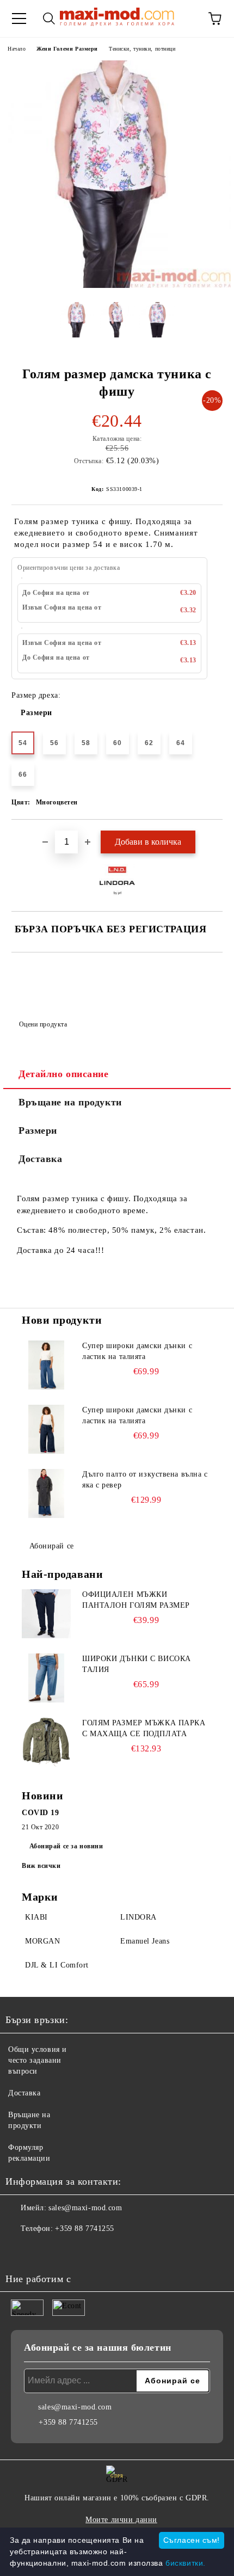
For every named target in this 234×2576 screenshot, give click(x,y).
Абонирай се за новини (66, 1846)
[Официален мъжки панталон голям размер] (46, 1614)
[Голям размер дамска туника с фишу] (117, 285)
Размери (36, 713)
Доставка (40, 1159)
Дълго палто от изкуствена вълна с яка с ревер (145, 1480)
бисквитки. (186, 2563)
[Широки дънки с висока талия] (46, 1678)
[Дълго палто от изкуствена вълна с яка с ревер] (46, 1493)
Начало (17, 49)
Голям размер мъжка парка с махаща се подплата (144, 1728)
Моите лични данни (121, 2520)
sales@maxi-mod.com (85, 2208)
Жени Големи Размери (67, 49)
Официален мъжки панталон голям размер (136, 1600)
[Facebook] (20, 2251)
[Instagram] (44, 2251)
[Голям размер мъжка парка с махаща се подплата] (46, 1742)
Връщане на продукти (70, 1102)
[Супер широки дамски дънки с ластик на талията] (46, 1365)
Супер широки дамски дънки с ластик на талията (137, 1351)
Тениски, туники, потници (142, 49)
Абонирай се (52, 1546)
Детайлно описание (64, 1074)
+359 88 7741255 (84, 2228)
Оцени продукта (43, 1024)
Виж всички (41, 1866)
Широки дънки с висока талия (137, 1664)
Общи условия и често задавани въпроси (38, 2060)
